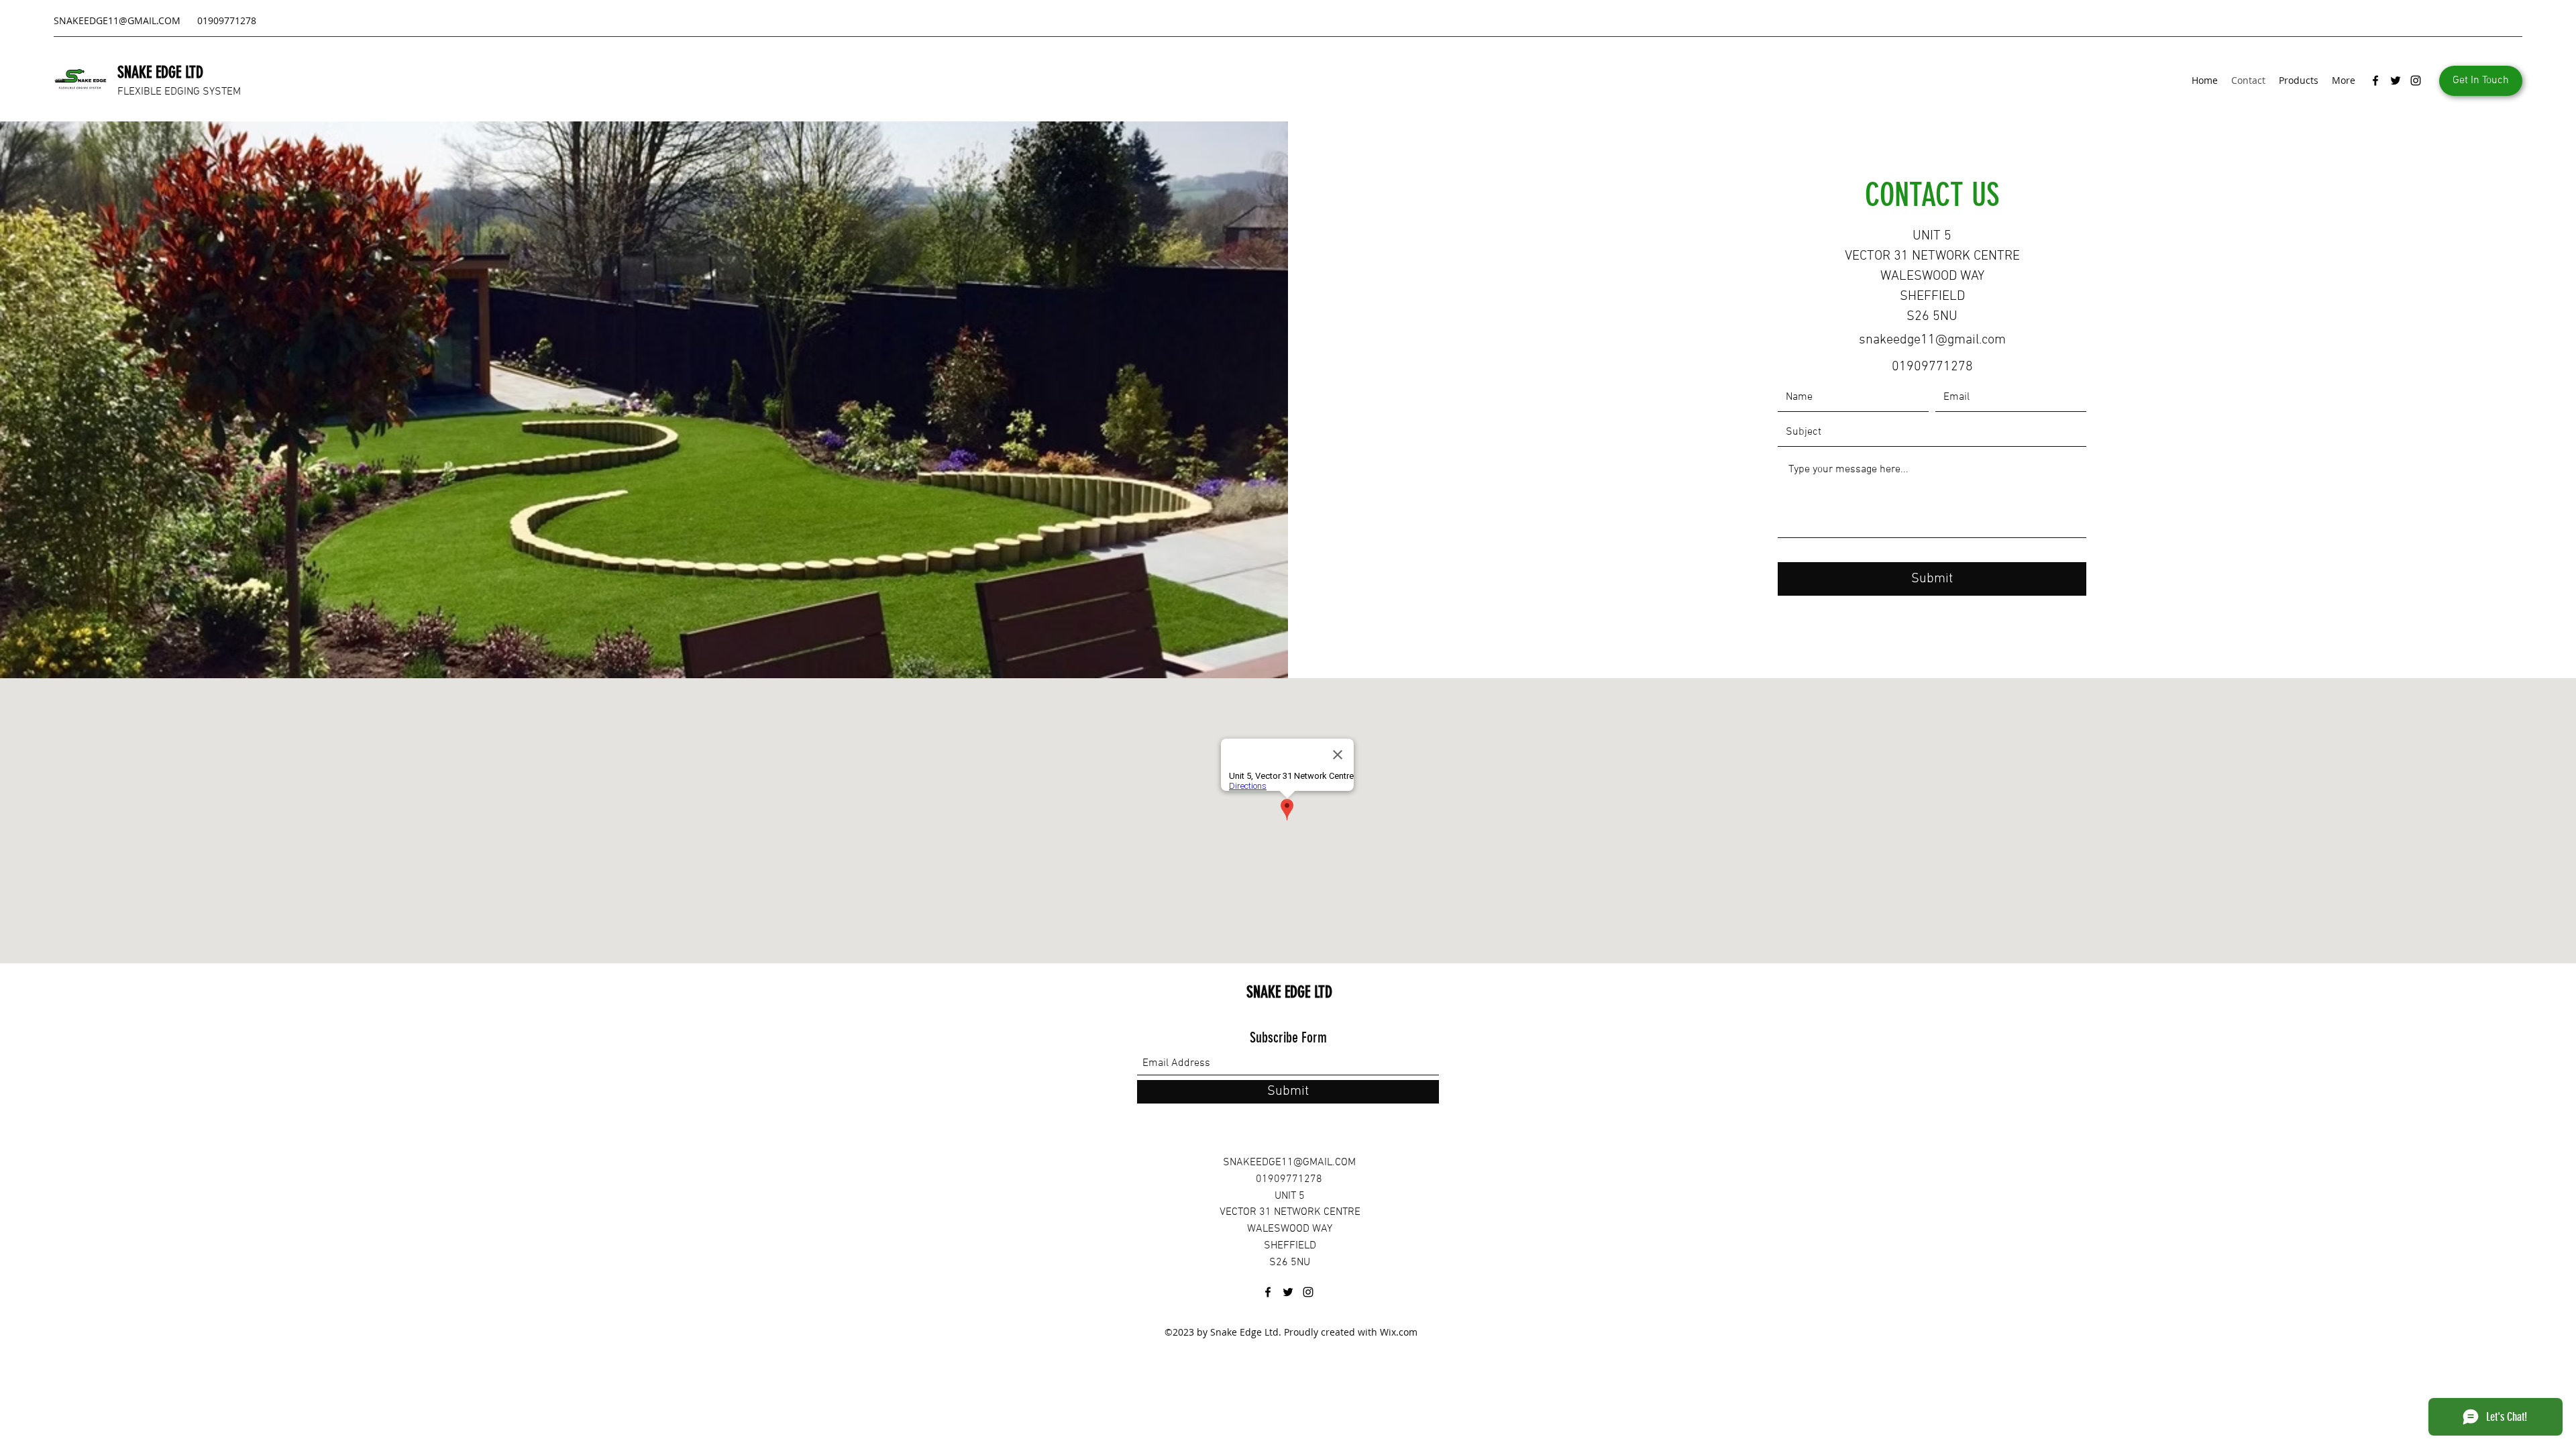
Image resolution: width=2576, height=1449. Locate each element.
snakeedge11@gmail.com (1932, 340)
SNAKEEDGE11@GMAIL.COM (117, 20)
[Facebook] (2375, 80)
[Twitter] (2396, 80)
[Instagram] (2416, 80)
